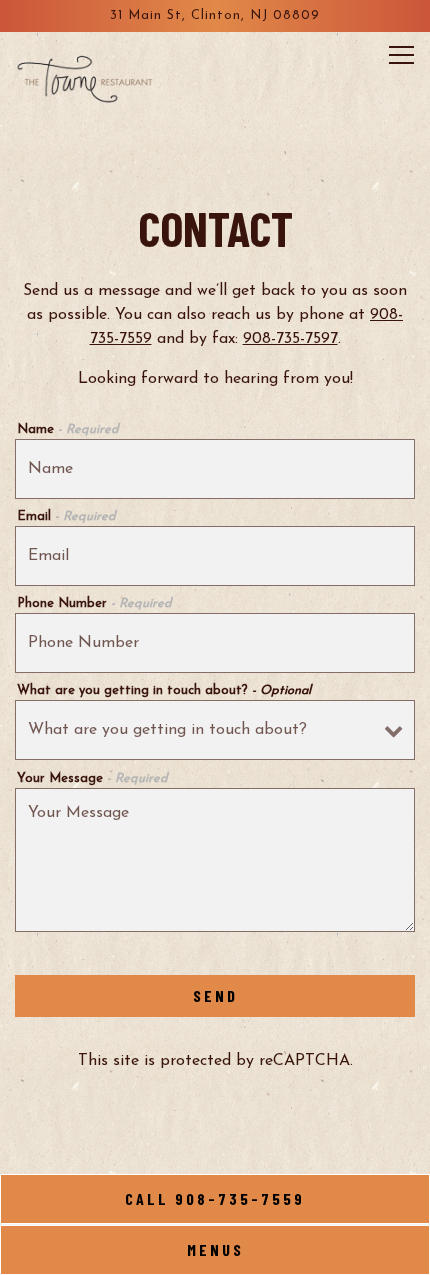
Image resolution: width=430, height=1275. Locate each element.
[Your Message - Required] (215, 860)
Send (215, 995)
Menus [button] (215, 1249)
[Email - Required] (215, 556)
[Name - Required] (215, 469)
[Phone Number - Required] (215, 643)
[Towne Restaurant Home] (85, 77)
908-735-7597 (290, 339)
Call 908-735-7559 (215, 1198)
